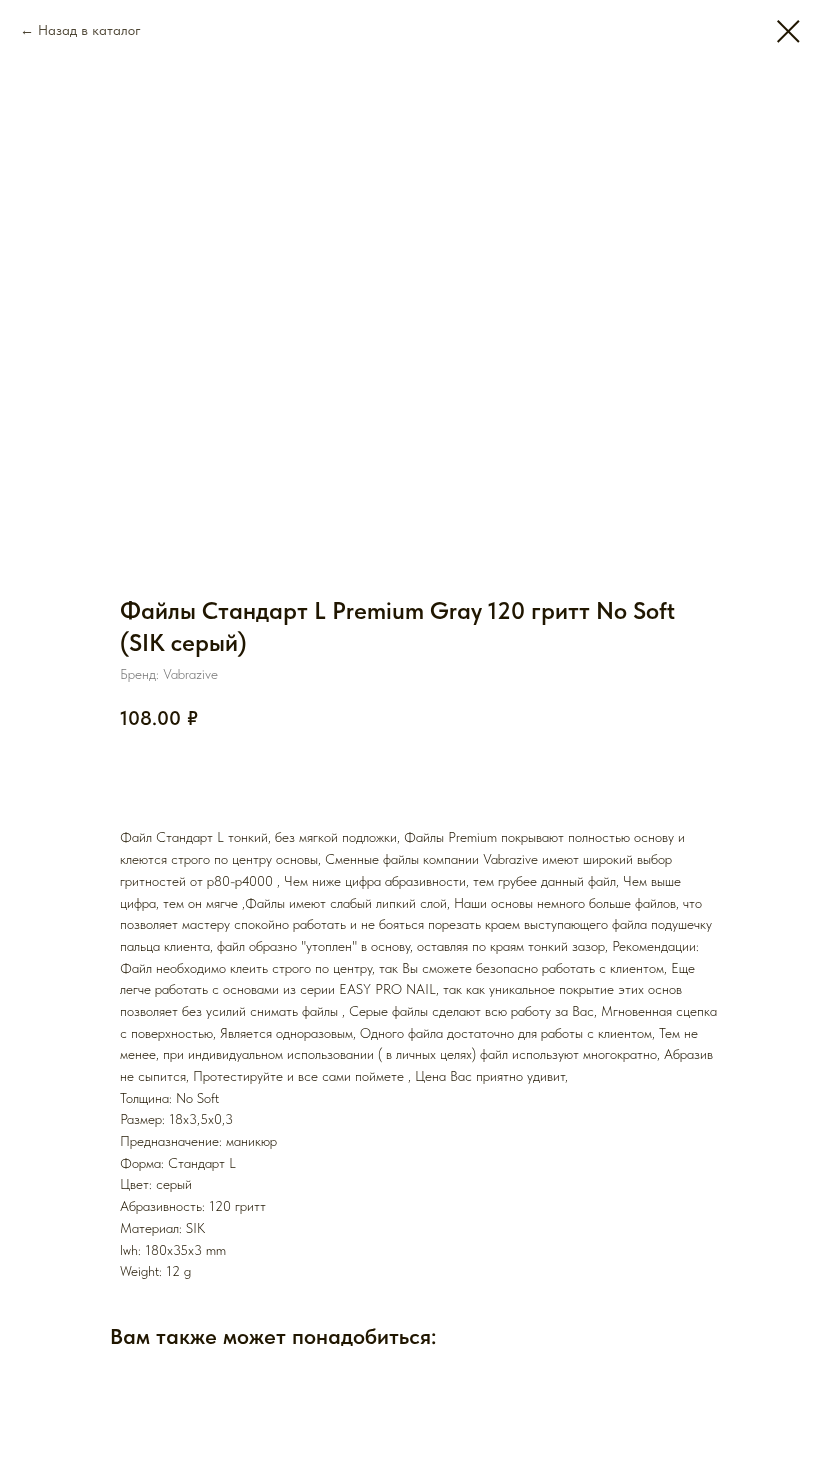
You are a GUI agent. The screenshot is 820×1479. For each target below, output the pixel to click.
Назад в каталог (89, 30)
